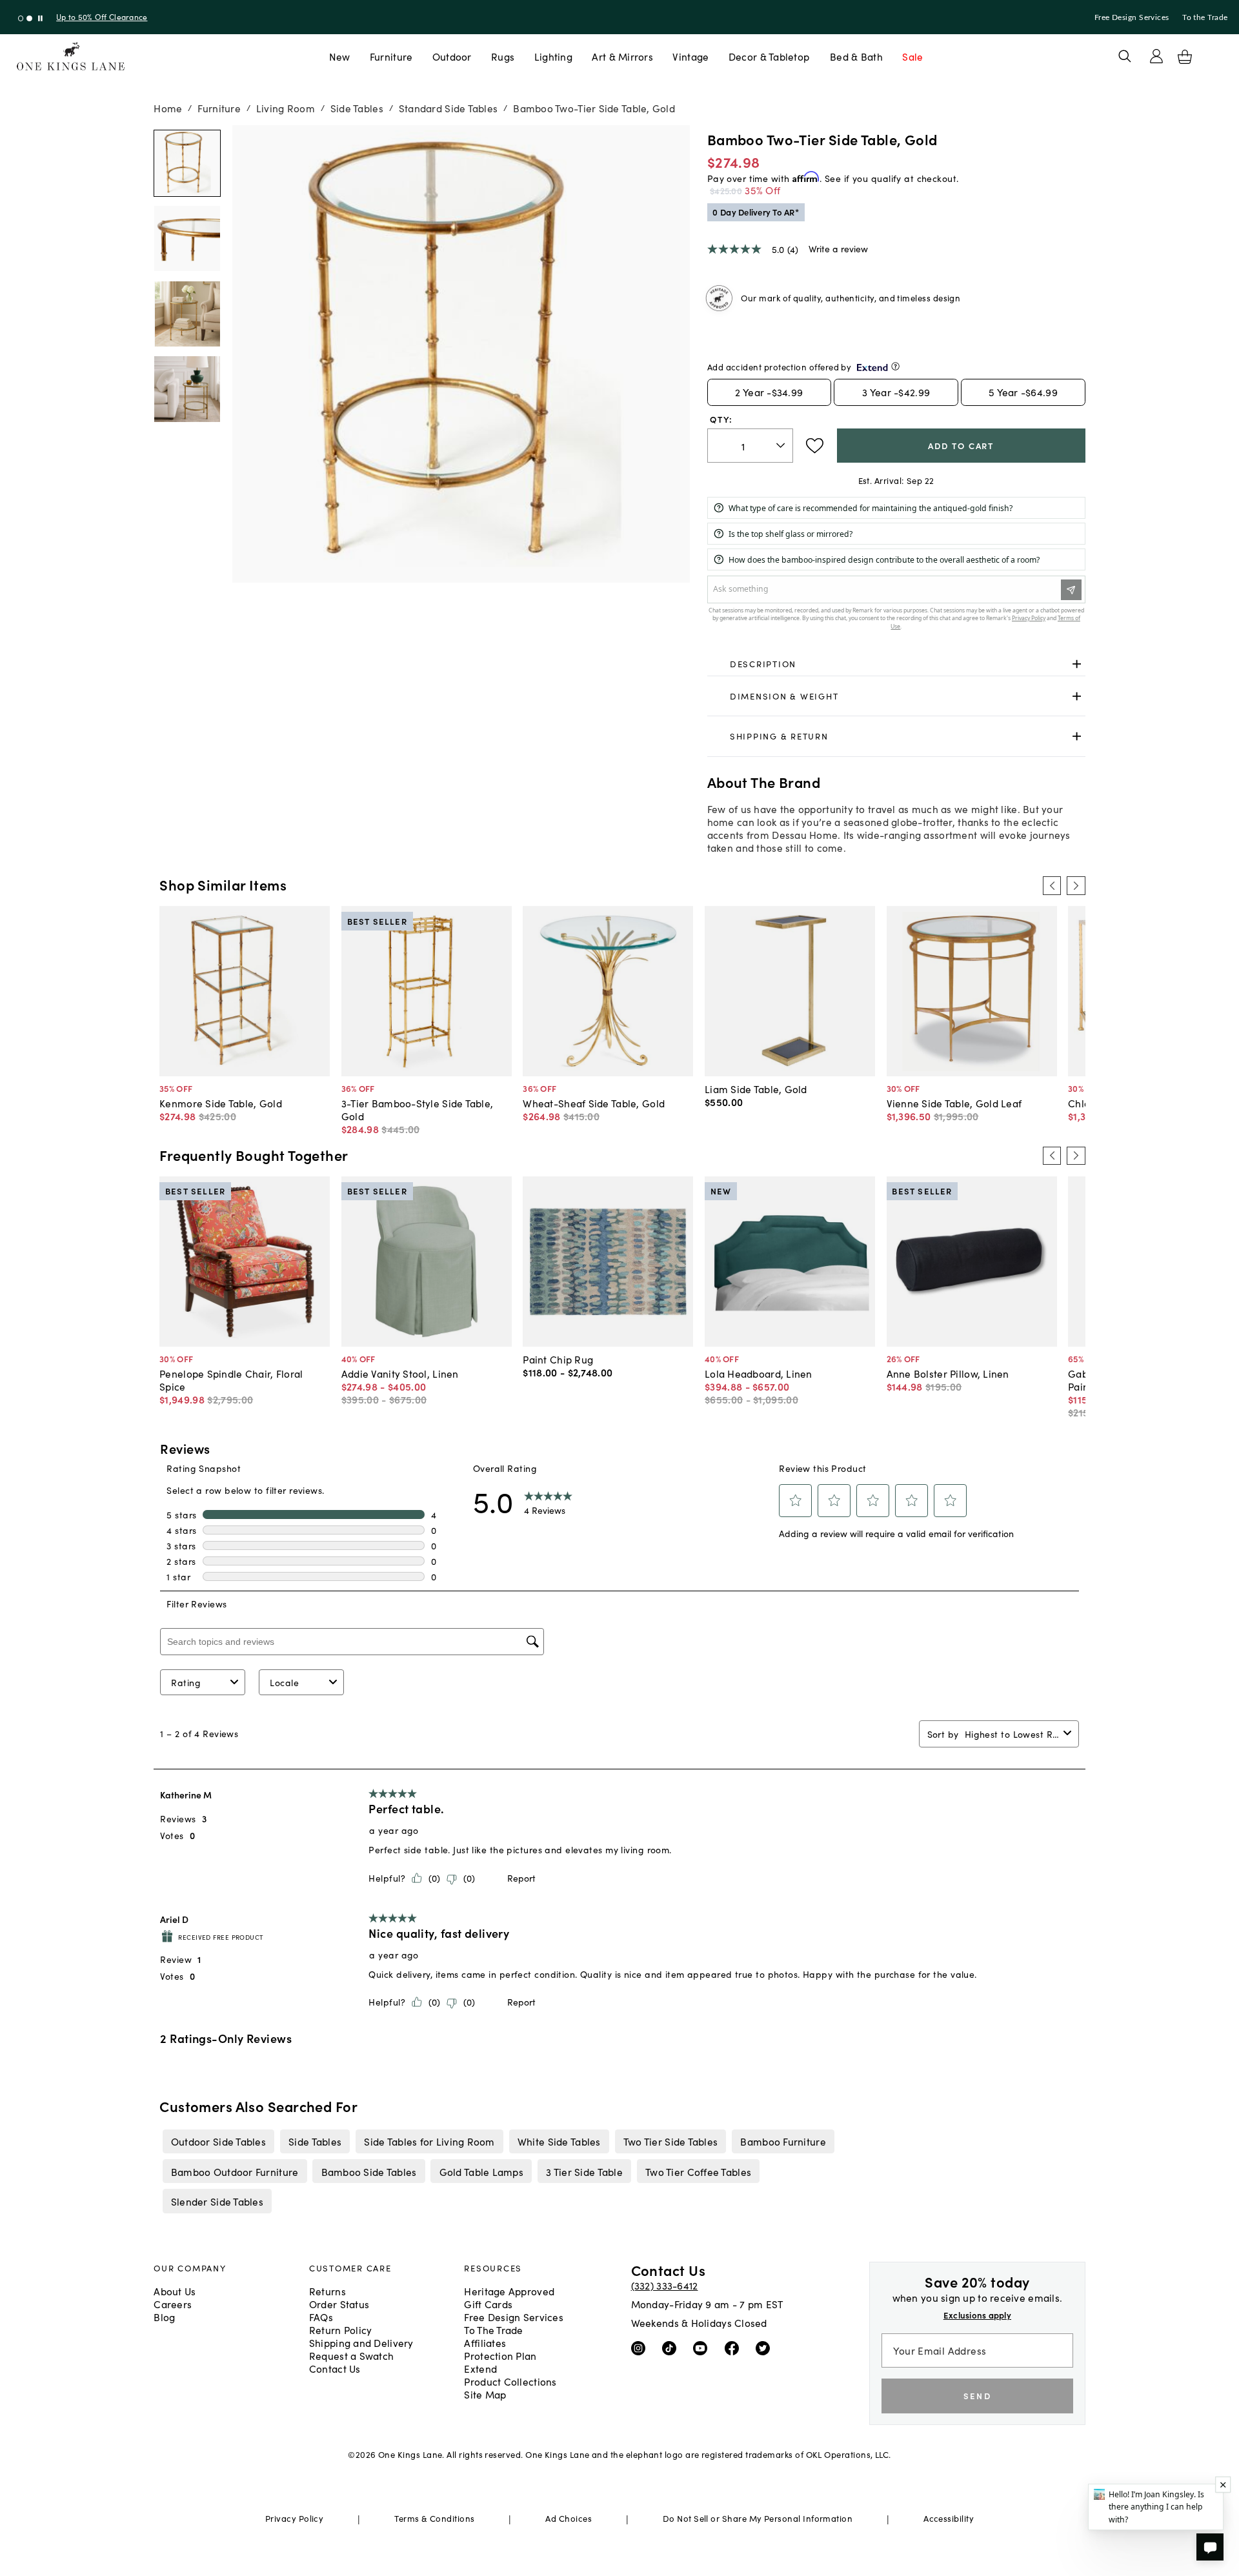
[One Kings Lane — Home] (71, 56)
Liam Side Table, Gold (756, 1089)
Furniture (391, 56)
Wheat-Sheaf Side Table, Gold (594, 1103)
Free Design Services (1132, 17)
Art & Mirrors (622, 56)
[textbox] (750, 446)
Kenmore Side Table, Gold (221, 1103)
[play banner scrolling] (40, 18)
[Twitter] (766, 2348)
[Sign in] (1156, 56)
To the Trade (1205, 17)
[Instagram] (641, 2348)
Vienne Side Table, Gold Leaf (954, 1103)
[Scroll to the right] (1076, 885)
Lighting (553, 56)
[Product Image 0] (187, 163)
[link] (896, 665)
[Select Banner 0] (21, 18)
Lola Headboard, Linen (759, 1373)
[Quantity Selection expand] (782, 446)
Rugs (503, 56)
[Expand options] (1077, 664)
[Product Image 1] (187, 239)
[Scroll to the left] (1052, 885)
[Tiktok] (672, 2348)
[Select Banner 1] (29, 18)
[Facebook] (735, 2348)
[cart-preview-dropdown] (1185, 57)
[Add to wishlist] (815, 446)
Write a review (838, 248)
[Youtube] (703, 2348)
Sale (912, 56)
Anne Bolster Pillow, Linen (948, 1373)
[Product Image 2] (187, 314)
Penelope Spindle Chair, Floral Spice (231, 1380)
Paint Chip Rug (558, 1359)
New (340, 56)
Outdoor (452, 56)
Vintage (690, 56)
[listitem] (218, 2141)
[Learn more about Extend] (895, 366)
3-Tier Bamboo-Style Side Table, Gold (418, 1109)
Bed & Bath (856, 56)
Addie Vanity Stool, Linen (400, 1373)
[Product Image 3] (187, 389)
